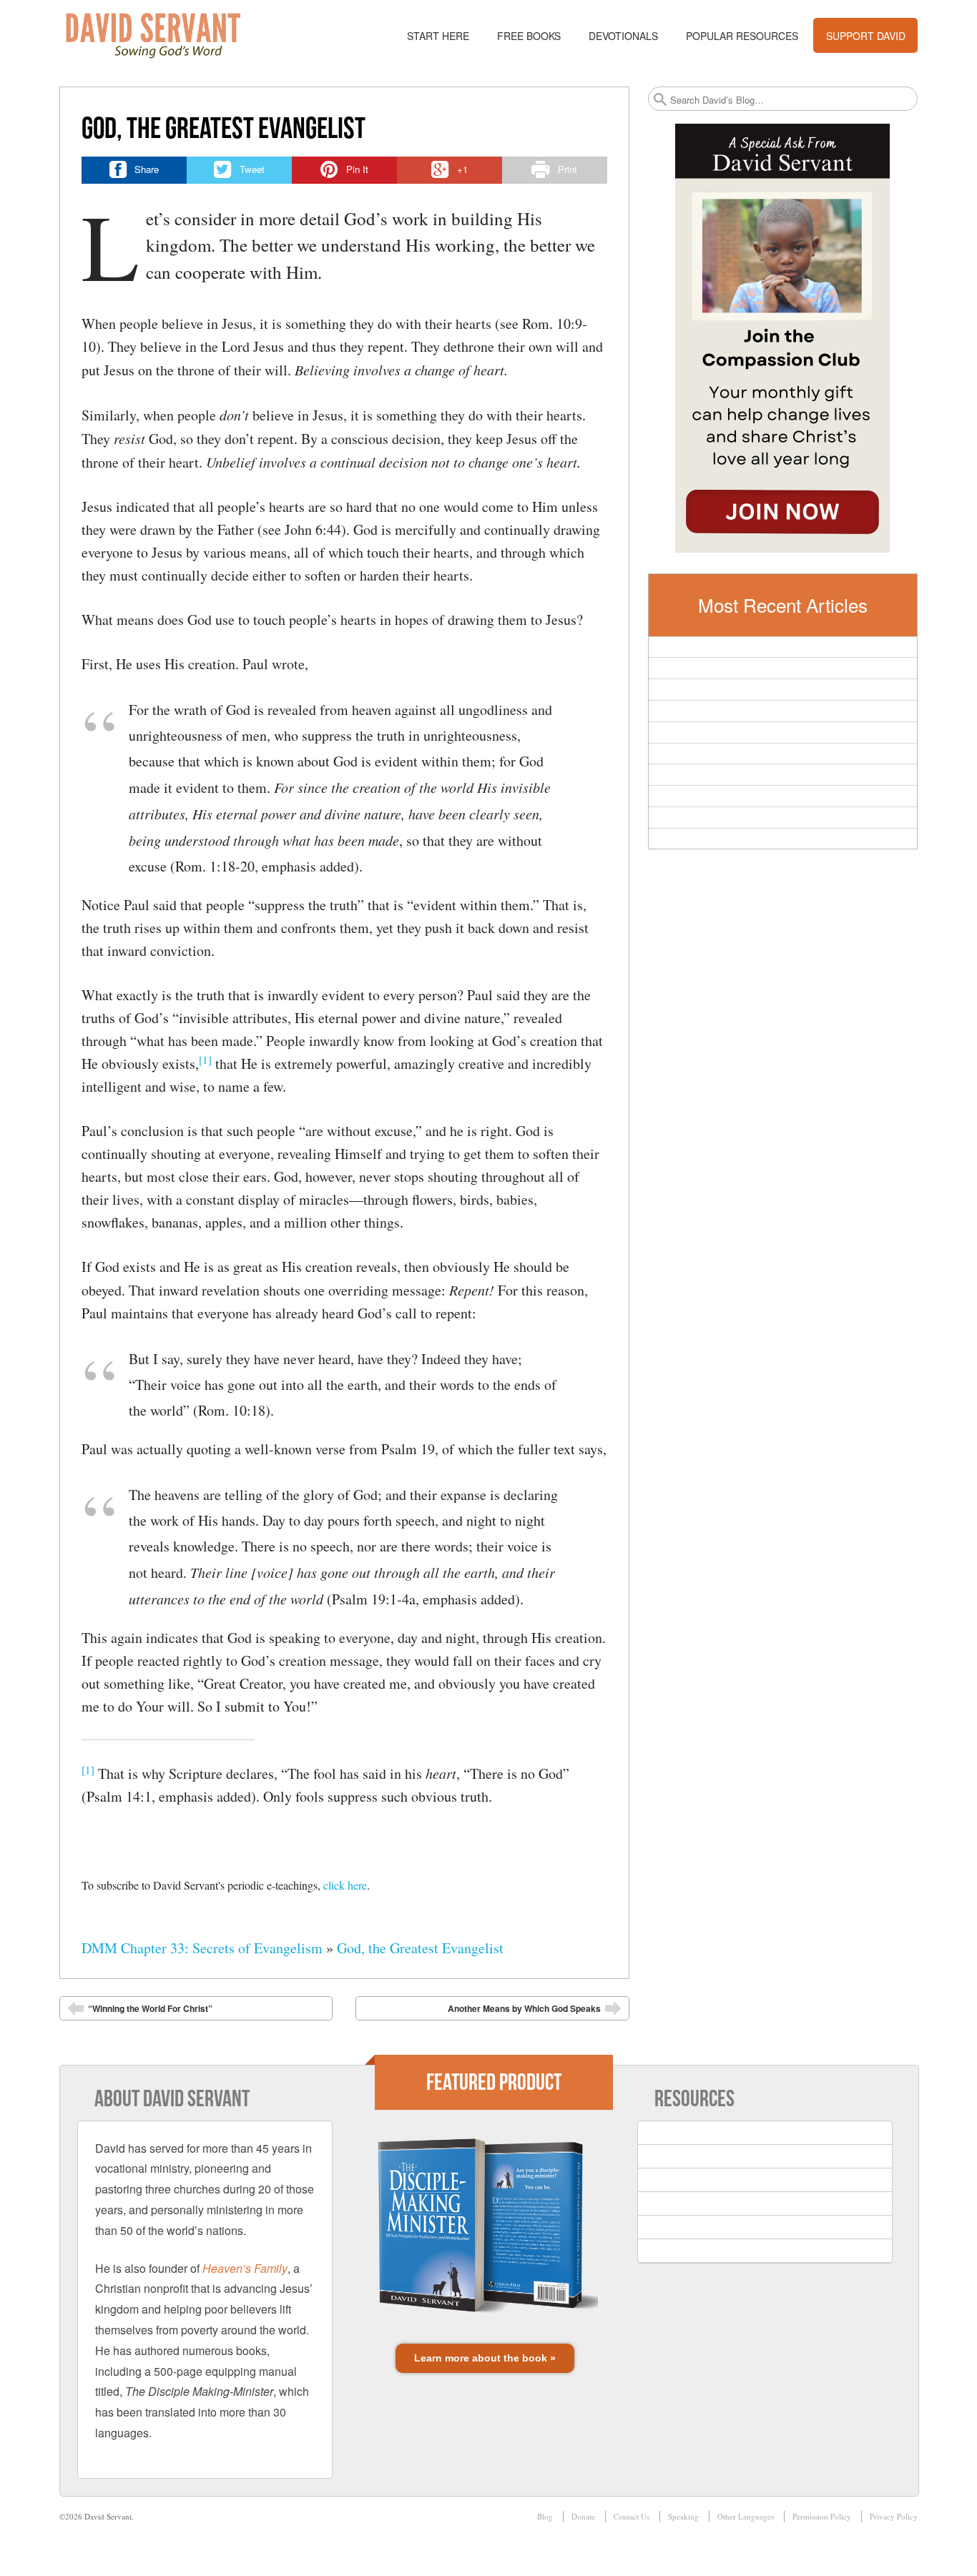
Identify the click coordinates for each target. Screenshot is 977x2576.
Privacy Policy (894, 2516)
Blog (545, 2516)
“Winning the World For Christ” (150, 2008)
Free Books (529, 36)
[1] (205, 1060)
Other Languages (746, 2516)
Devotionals (623, 36)
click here (345, 1885)
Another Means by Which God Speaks (524, 2008)
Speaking (683, 2516)
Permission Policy (822, 2516)
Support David (866, 36)
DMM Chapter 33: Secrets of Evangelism (202, 1948)
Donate (583, 2516)
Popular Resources (742, 36)
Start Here (438, 36)
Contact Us (632, 2516)
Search (660, 99)
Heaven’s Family (245, 2268)
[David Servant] (163, 36)
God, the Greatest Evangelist (420, 1948)
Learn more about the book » (485, 2358)
